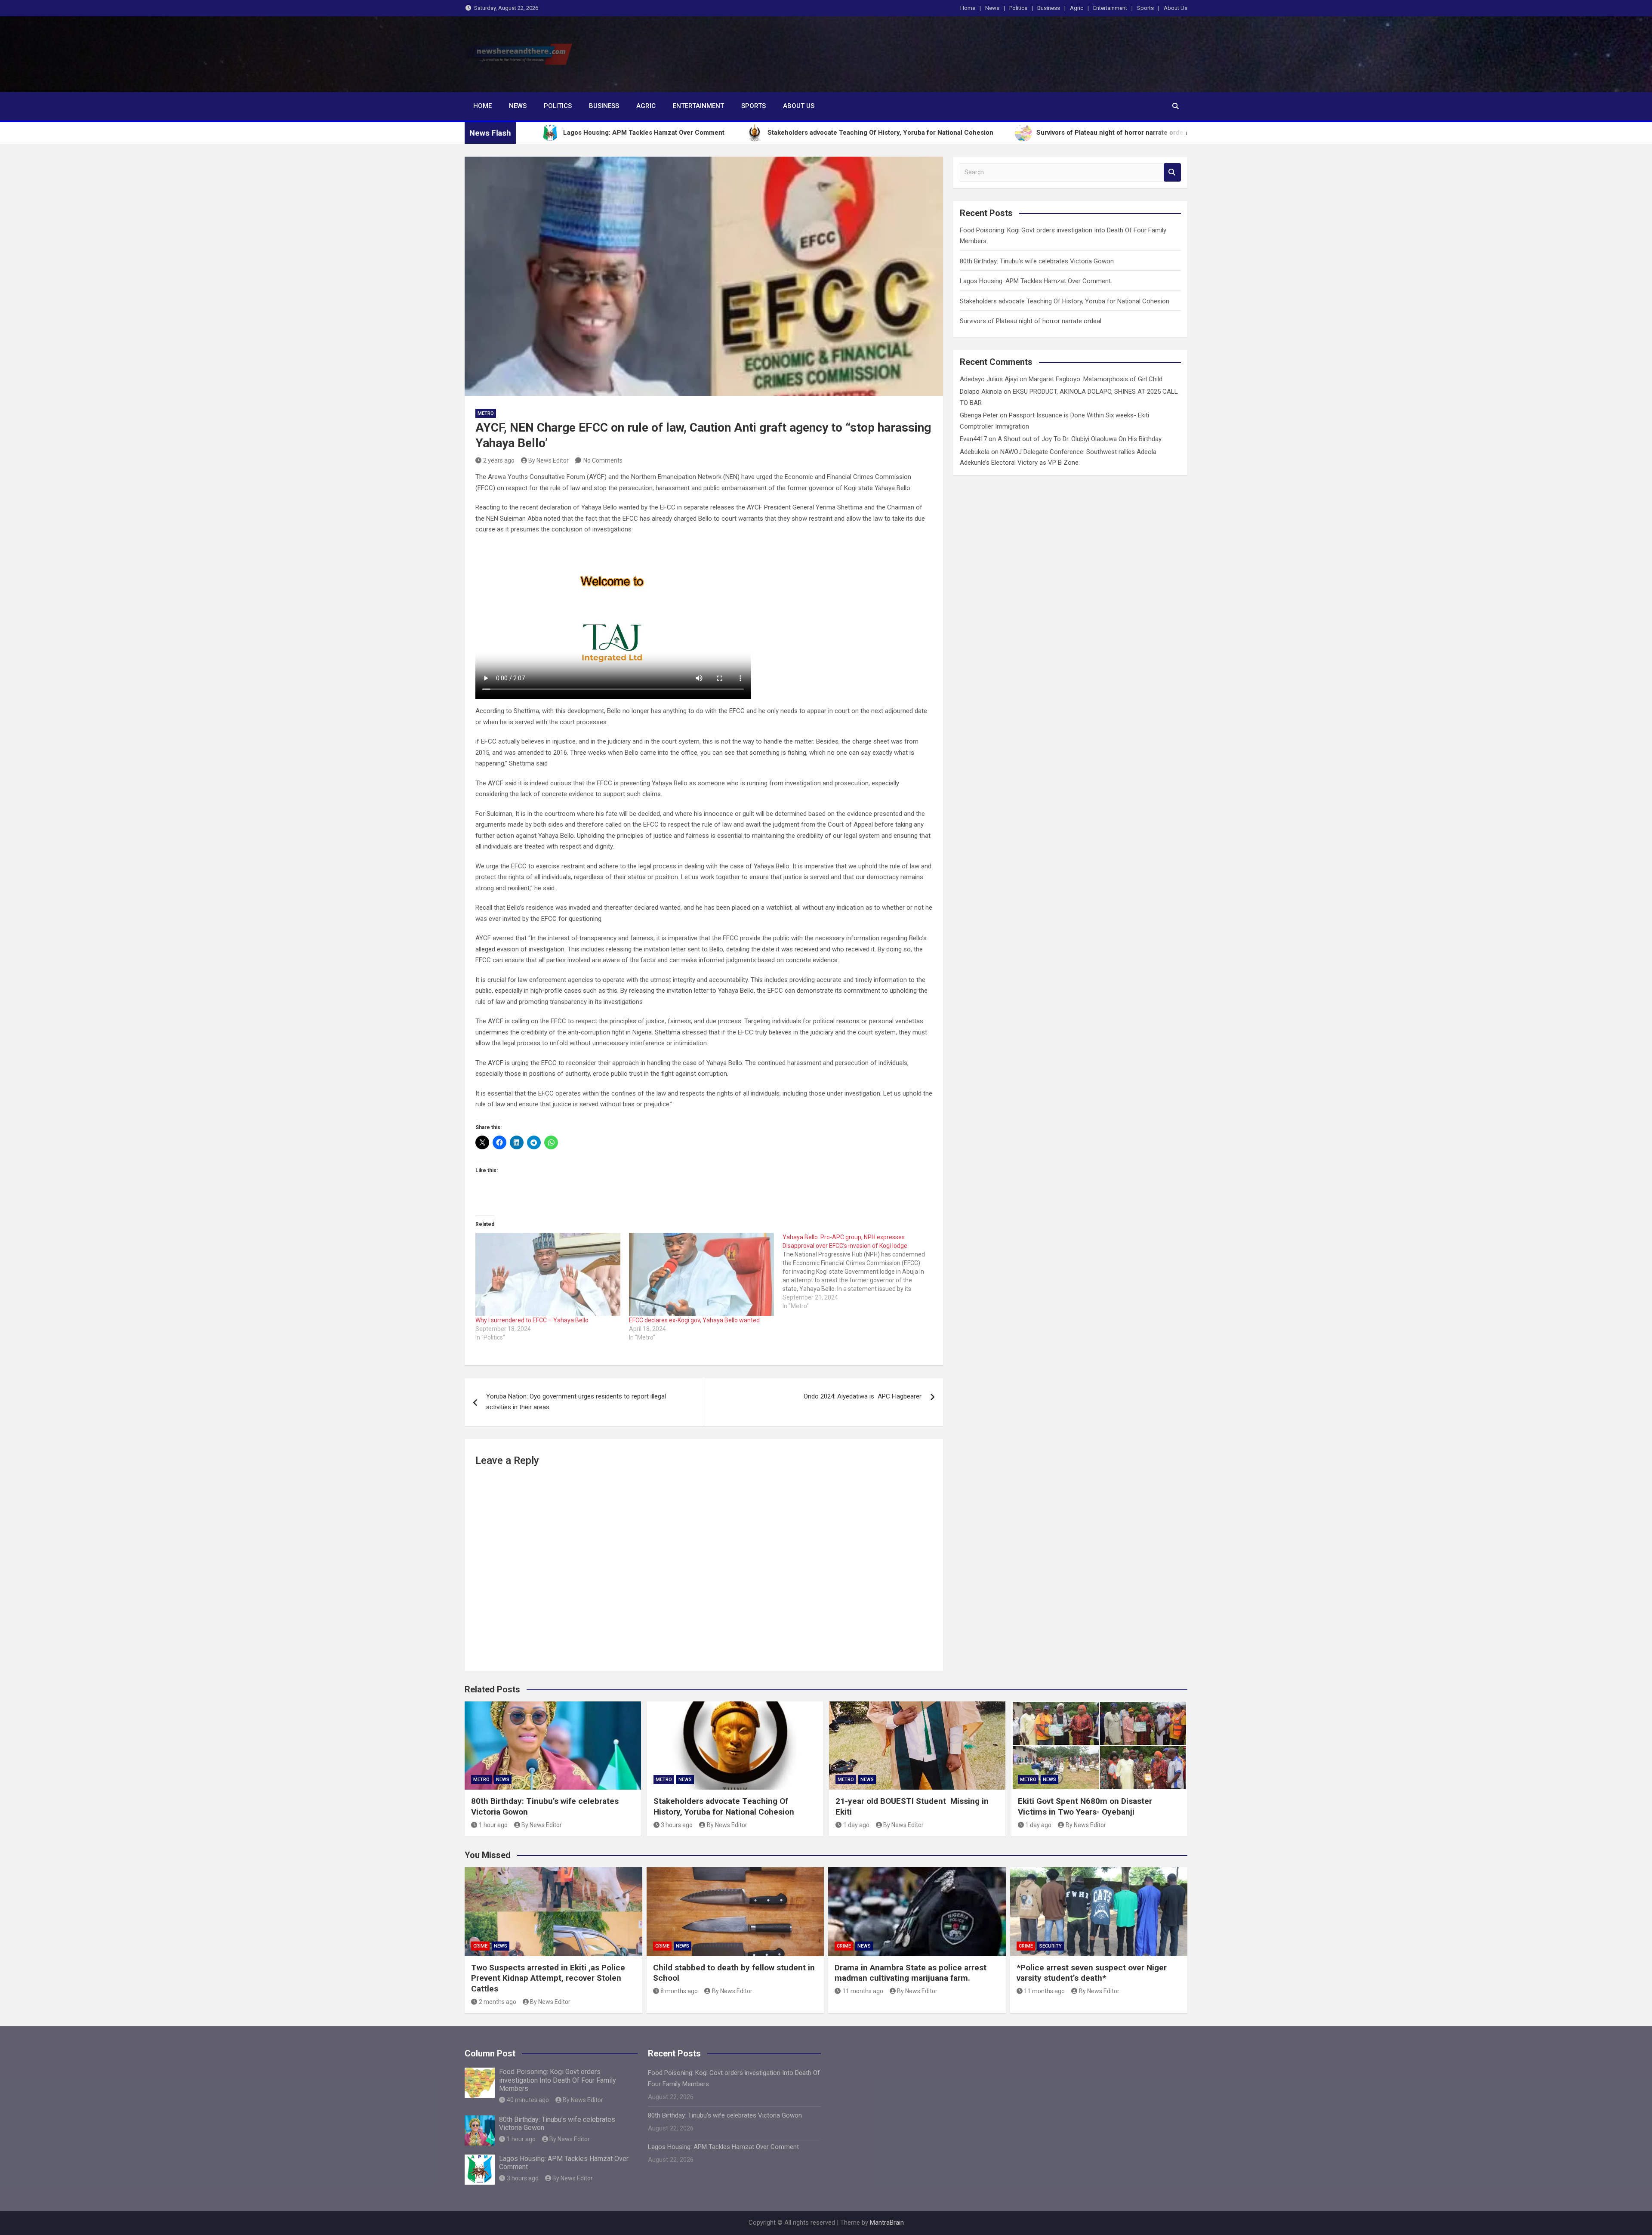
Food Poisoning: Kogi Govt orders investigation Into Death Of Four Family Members (558, 2080)
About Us (1176, 8)
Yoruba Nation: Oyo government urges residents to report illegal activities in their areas (576, 1402)
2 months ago (498, 2002)
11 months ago (863, 1991)
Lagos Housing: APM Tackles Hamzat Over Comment (1035, 281)
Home (968, 8)
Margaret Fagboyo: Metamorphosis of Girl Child (1096, 379)
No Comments (603, 460)
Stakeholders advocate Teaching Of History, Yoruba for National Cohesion (1065, 301)
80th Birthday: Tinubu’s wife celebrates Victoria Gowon (1037, 261)
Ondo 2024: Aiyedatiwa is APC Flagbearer (863, 1396)
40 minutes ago (528, 2100)
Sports (1145, 8)
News (992, 8)
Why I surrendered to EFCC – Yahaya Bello (532, 1320)
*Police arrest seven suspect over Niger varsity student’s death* (1092, 1973)
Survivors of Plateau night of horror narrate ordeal (1031, 321)
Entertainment (1110, 8)
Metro (486, 413)
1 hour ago (493, 1825)
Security (1051, 1946)
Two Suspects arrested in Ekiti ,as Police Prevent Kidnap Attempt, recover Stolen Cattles (548, 1978)
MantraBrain (887, 2223)
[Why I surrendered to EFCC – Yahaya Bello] (548, 1274)
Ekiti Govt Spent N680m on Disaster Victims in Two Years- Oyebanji (1085, 1806)
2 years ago (499, 460)
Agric (1077, 8)
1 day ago (856, 1825)
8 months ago (679, 1991)
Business (1049, 8)
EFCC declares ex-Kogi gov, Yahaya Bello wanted (694, 1320)
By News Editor (549, 460)
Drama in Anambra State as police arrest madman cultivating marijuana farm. (911, 1973)
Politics (1018, 8)
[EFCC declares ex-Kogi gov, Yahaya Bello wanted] (701, 1274)
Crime (480, 1946)
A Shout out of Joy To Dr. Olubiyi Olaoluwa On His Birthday (1080, 439)
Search (1172, 172)
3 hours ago (677, 1825)
